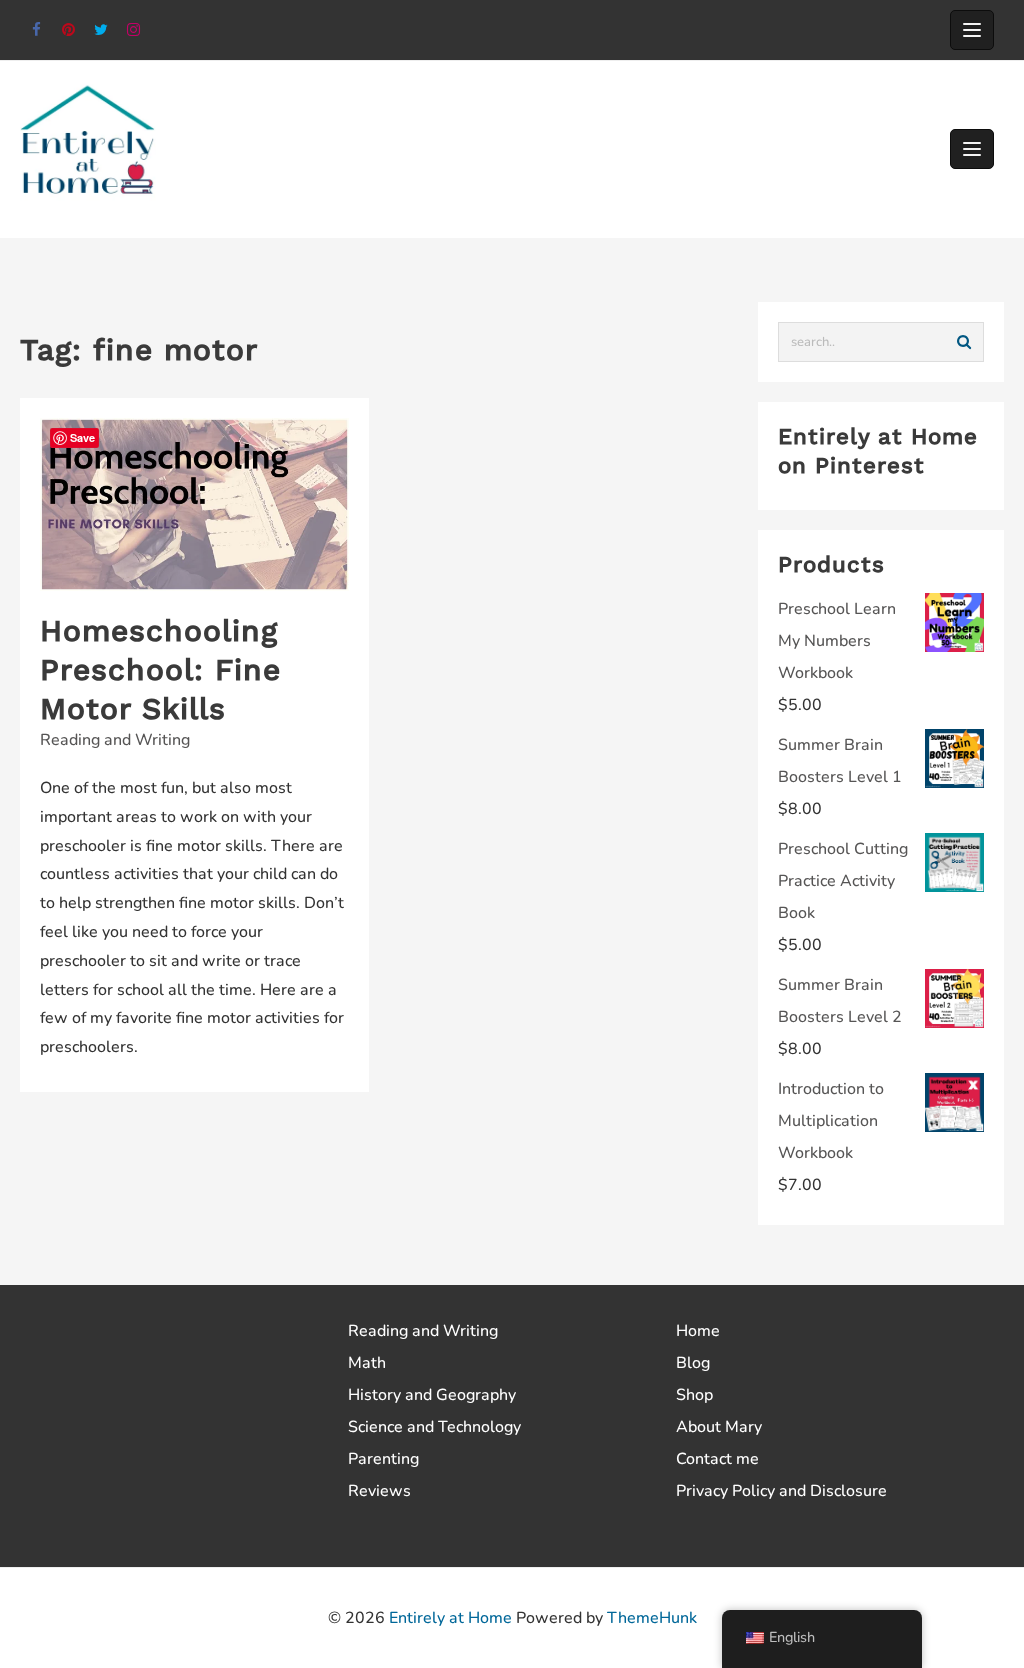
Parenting (383, 1459)
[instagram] (134, 30)
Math (367, 1363)
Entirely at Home (450, 1618)
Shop (694, 1395)
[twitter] (101, 30)
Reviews (379, 1491)
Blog (693, 1363)
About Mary (719, 1427)
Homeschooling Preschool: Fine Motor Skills (160, 669)
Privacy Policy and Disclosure (781, 1491)
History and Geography (432, 1395)
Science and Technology (434, 1427)
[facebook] (36, 30)
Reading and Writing (115, 740)
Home (698, 1331)
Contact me (717, 1459)
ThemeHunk (652, 1618)
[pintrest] (69, 30)
